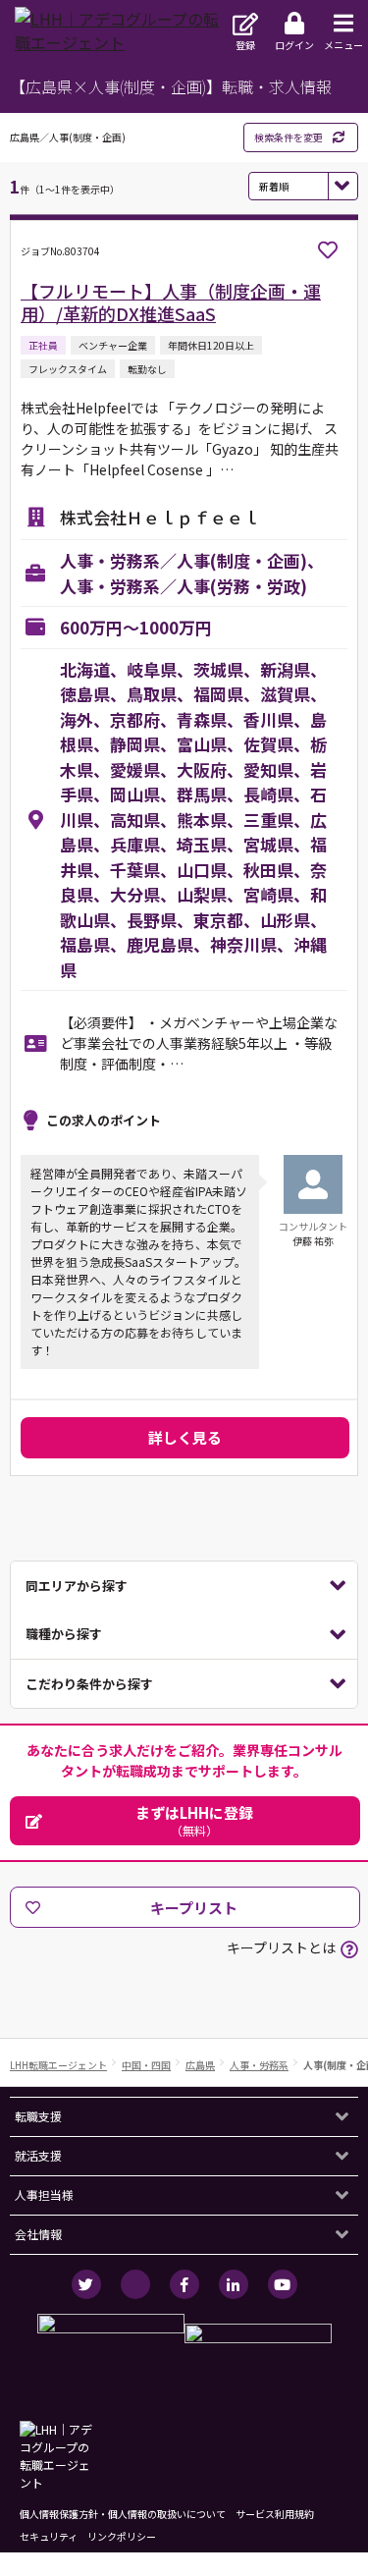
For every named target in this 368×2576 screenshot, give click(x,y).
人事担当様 (44, 2194)
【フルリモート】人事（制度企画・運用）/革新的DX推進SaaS (171, 302)
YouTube (283, 2284)
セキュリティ (49, 2536)
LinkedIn (234, 2284)
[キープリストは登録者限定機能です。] (328, 250)
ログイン (294, 45)
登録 (245, 45)
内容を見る (184, 1586)
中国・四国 (146, 2065)
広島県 (200, 2065)
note (135, 2284)
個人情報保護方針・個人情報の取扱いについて (123, 2514)
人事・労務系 (259, 2065)
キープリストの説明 (349, 1949)
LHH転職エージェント (58, 2065)
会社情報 (38, 2234)
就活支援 (38, 2155)
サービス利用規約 (275, 2514)
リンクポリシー (122, 2536)
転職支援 (38, 2116)
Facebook (184, 2284)
